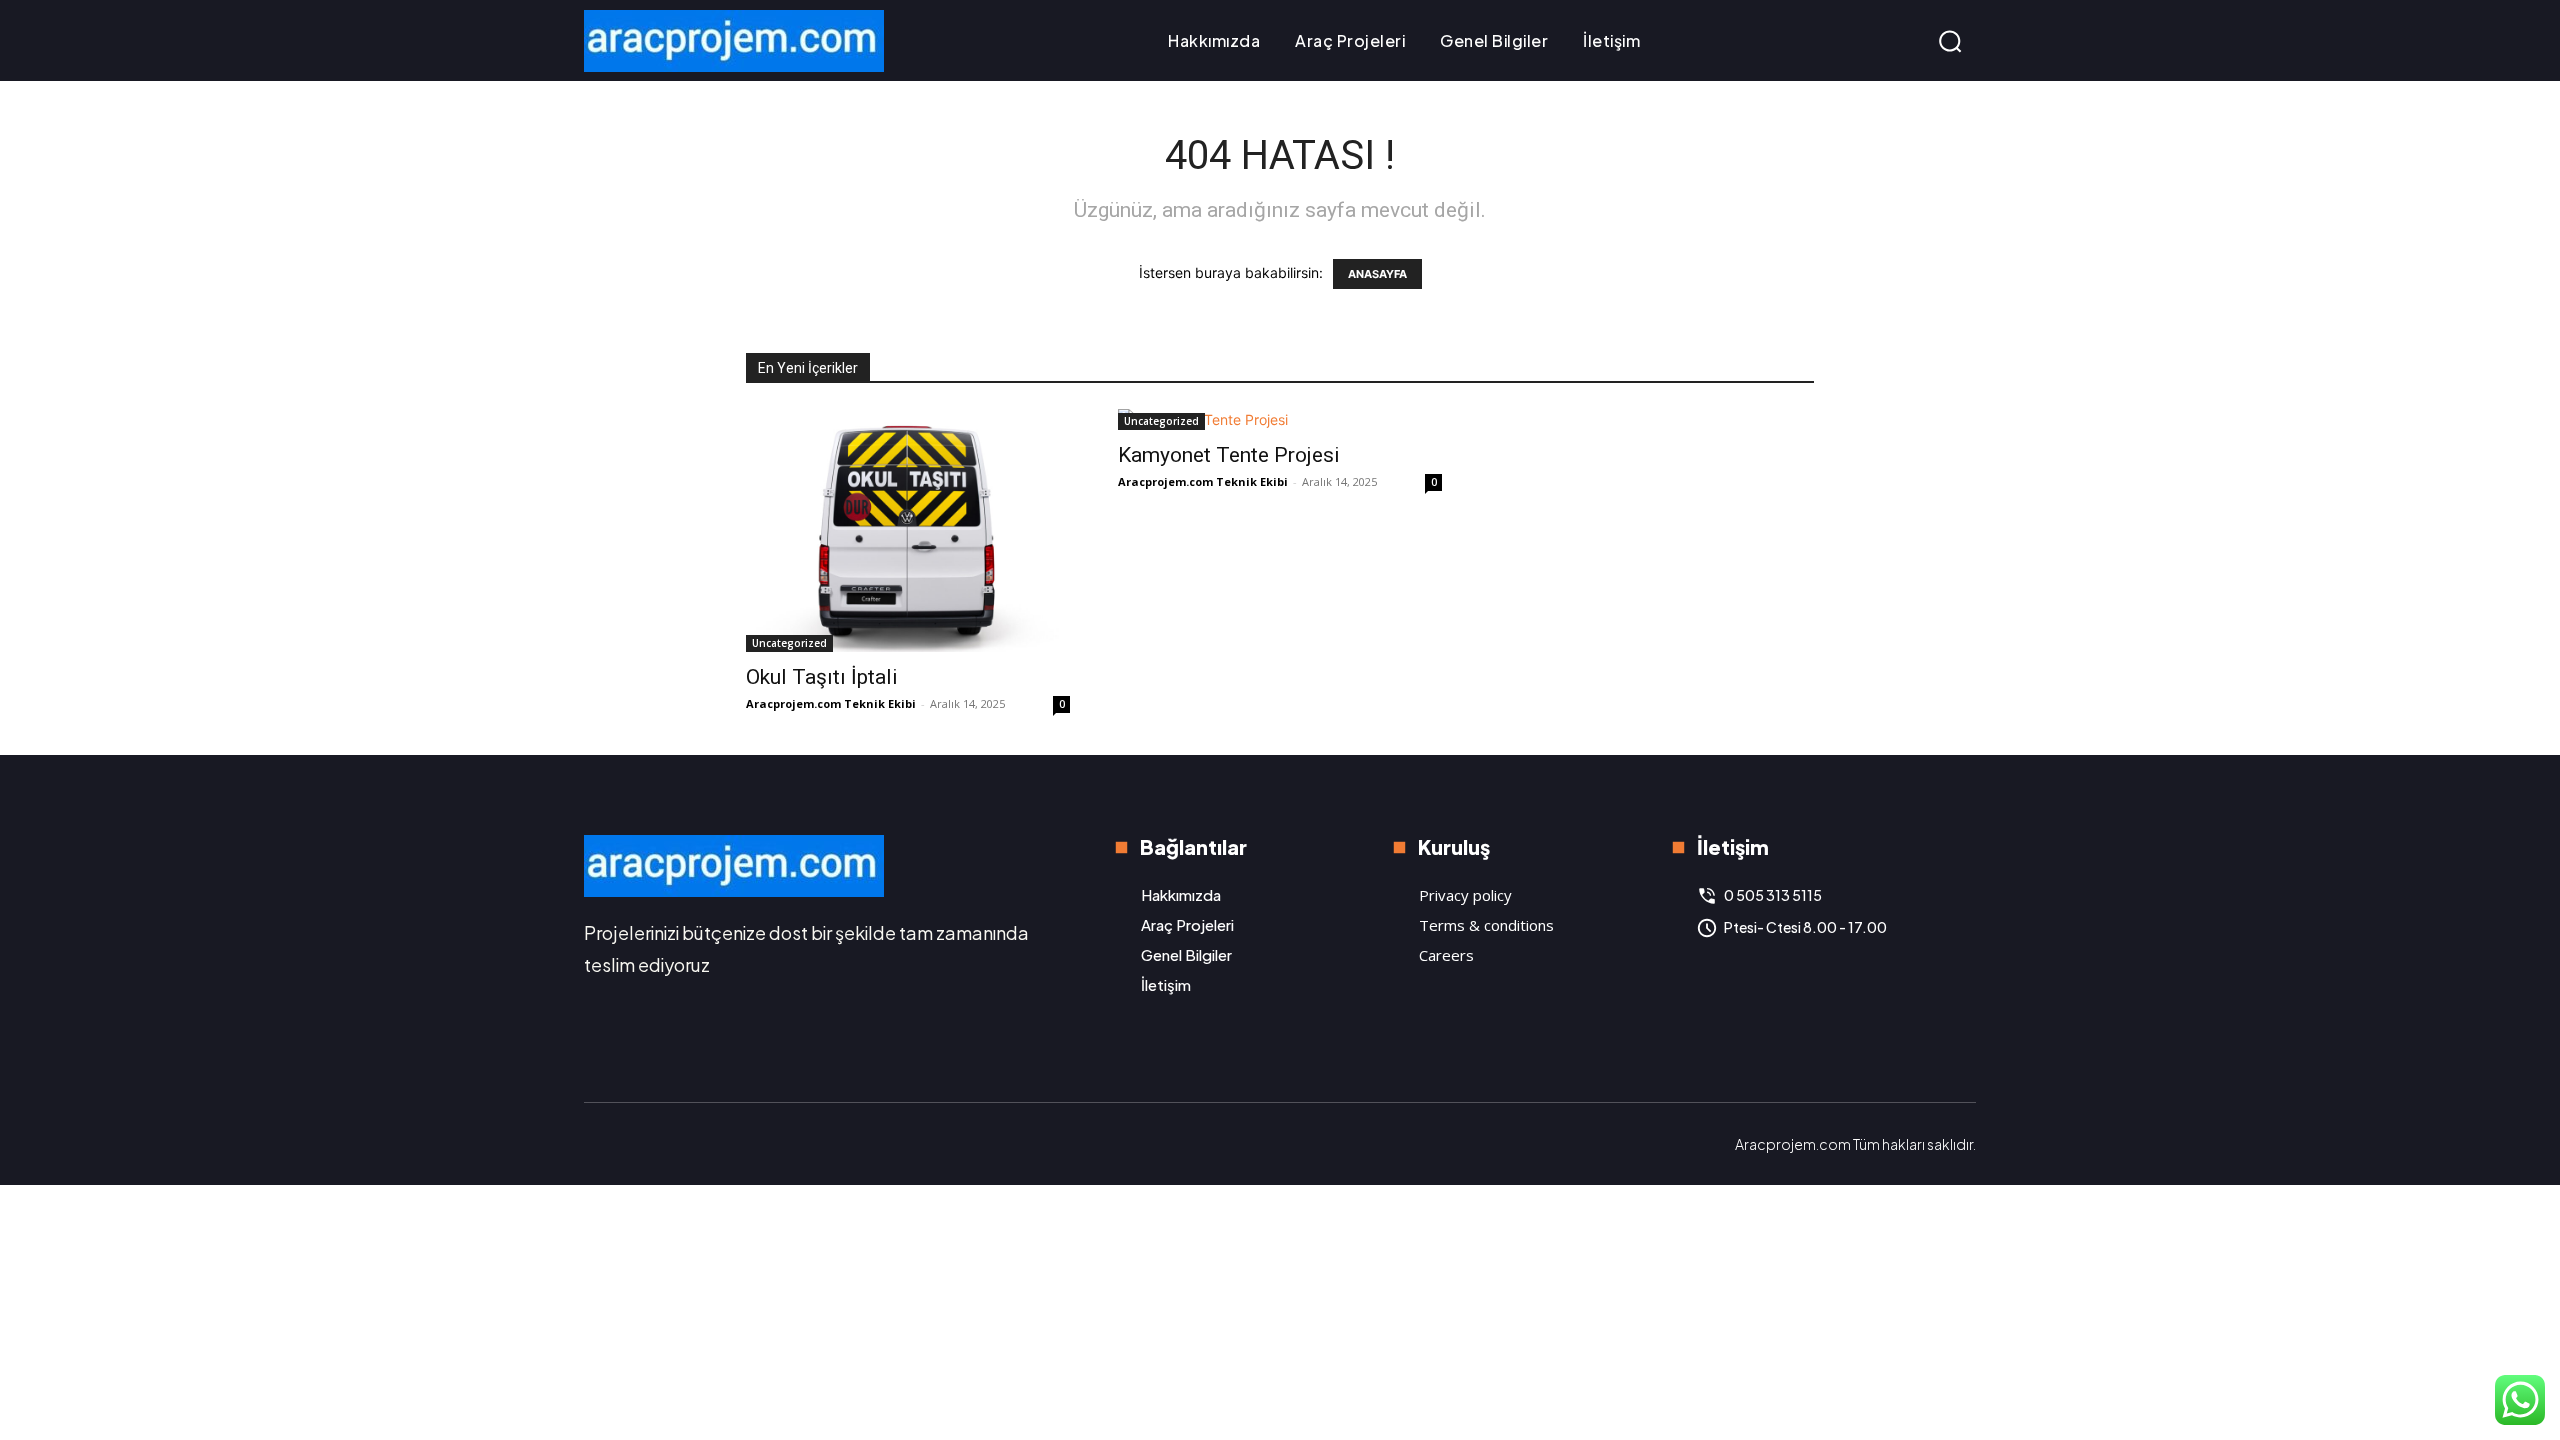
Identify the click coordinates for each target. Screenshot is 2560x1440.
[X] (684, 1144)
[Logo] (734, 41)
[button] (1950, 41)
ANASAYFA (1377, 274)
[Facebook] (600, 1144)
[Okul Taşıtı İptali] (908, 530)
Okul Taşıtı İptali (822, 677)
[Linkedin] (642, 1144)
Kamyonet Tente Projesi (1229, 455)
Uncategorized (789, 643)
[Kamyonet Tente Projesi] (1280, 419)
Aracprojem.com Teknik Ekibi (831, 703)
